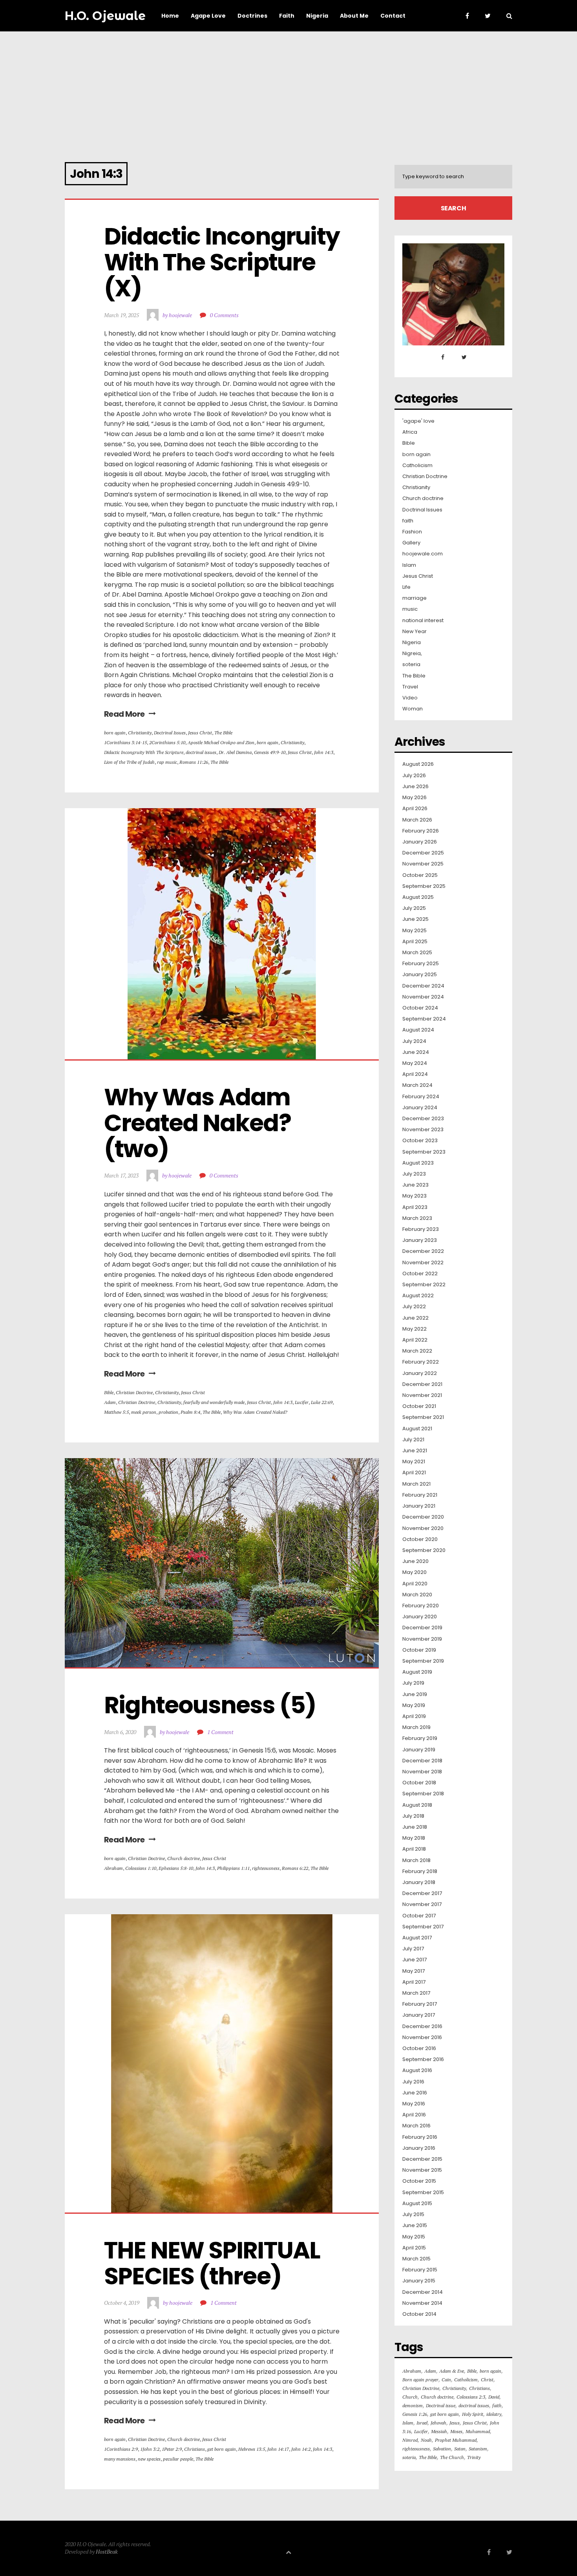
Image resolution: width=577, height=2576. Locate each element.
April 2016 (414, 2115)
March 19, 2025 (121, 315)
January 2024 (420, 1108)
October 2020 (420, 1539)
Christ (487, 2380)
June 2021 (415, 1451)
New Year (414, 632)
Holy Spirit (473, 2414)
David (494, 2397)
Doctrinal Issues (170, 733)
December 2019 (422, 1628)
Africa (410, 432)
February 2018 (420, 1871)
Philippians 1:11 (233, 1868)
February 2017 (420, 2004)
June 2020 (415, 1561)
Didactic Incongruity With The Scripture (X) (224, 262)
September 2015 (423, 2193)
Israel (422, 2423)
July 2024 (414, 1041)
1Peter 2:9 (172, 2449)
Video (410, 698)
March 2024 (417, 1085)
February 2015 (420, 2270)
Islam (409, 565)
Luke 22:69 (322, 1402)
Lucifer (302, 1402)
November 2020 (423, 1528)
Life (406, 587)
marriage (414, 598)
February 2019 (420, 1738)
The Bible (223, 733)
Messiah (439, 2431)
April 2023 (415, 1207)
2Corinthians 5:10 (167, 742)
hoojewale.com (423, 554)
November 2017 (422, 1904)
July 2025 (414, 908)
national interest (423, 621)
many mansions (120, 2459)
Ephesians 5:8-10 (176, 1868)
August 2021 (417, 1429)
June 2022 (415, 1318)
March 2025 (417, 953)
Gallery (411, 543)
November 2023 (423, 1130)
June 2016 (415, 2093)
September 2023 (424, 1152)
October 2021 (419, 1406)
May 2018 (414, 1838)
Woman (413, 709)
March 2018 (416, 1860)
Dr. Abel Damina (235, 752)
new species (149, 2459)
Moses (456, 2431)
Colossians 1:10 (141, 1868)
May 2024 (415, 1063)
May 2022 (414, 1329)
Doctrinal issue (441, 2405)
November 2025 (423, 864)
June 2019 (415, 1694)
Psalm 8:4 (190, 1412)
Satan (460, 2449)
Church (410, 2397)
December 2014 (423, 2292)
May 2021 (414, 1462)
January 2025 (420, 975)
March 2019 (416, 1727)
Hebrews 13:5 (252, 2449)
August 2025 (418, 897)
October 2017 (419, 1916)
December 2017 (422, 1893)
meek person (144, 1412)
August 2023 (418, 1163)
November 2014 (422, 2303)
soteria (411, 665)
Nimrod (410, 2440)
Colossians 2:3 (471, 2397)
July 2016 (413, 2082)
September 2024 (424, 1019)
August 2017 (417, 1938)
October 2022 (420, 1274)
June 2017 (414, 1960)
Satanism (478, 2449)
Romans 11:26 (194, 762)
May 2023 (414, 1196)
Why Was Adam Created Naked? (255, 1412)
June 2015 (415, 2225)
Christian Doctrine (134, 1392)
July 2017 (413, 1949)
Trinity (474, 2457)
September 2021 (423, 1417)
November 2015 (422, 2170)
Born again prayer (420, 2380)
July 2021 (413, 1440)
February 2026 (421, 831)
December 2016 (422, 2026)
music (410, 609)
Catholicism (417, 466)
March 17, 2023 (121, 1175)
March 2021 (416, 1484)
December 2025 (423, 853)
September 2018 (423, 1794)
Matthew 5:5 (116, 1412)
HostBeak (107, 2551)
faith (408, 521)
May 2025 (414, 931)
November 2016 (422, 2037)
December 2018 (422, 1761)
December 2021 (422, 1384)
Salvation (442, 2449)
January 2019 (419, 1750)
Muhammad (478, 2431)
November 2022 (423, 1263)
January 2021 (419, 1506)
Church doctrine (184, 1858)
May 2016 (414, 2104)
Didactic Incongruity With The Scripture (144, 752)
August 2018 (417, 1805)
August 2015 (417, 2204)
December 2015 (422, 2159)
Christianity (140, 733)
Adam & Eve (452, 2371)
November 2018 (422, 1772)
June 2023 (415, 1185)
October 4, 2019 (122, 2303)
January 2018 (419, 1882)
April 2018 (414, 1849)
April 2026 (415, 809)
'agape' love (418, 421)
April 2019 (414, 1716)
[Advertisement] (288, 90)
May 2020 (414, 1572)
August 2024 (418, 1030)
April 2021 (414, 1473)
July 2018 (413, 1816)
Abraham (113, 1868)
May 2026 (414, 798)
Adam (110, 1402)
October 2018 (419, 1783)
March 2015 (416, 2259)
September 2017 (423, 1927)
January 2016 (419, 2148)
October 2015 (419, 2181)
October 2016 (419, 2048)
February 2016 (420, 2137)
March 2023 (417, 1218)
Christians (194, 2449)
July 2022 (414, 1307)
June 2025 (415, 919)
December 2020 (423, 1517)
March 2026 (417, 820)
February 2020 (421, 1606)
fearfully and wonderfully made (214, 1402)
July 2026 (414, 776)
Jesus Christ (200, 733)
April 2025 (415, 942)
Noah (426, 2440)
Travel (410, 687)
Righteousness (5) (210, 1705)
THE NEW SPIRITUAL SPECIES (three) (214, 2263)
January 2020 (420, 1617)
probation (168, 1412)
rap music (167, 762)
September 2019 (423, 1661)
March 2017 (416, 1993)
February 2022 (421, 1362)
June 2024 (416, 1052)
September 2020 (424, 1550)
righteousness (266, 1868)
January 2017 (419, 2015)
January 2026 (420, 842)
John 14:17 (278, 2449)
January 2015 (419, 2281)
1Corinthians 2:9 (121, 2449)
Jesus (455, 2423)
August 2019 (417, 1672)
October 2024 (420, 1008)
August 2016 (417, 2070)
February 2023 (421, 1229)
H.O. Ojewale (105, 16)
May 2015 (414, 2237)
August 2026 (418, 764)
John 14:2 (301, 2449)
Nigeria (412, 643)
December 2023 (423, 1119)
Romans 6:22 (295, 1868)
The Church (452, 2457)
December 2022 (423, 1251)
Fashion (412, 532)
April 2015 (414, 2248)
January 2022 (420, 1373)
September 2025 (424, 886)
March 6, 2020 (120, 1732)
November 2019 (422, 1639)
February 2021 (420, 1495)
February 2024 (421, 1097)
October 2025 (420, 875)
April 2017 (414, 1982)
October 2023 (420, 1141)
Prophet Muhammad (456, 2440)
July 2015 (413, 2215)
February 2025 (421, 964)
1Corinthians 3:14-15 (125, 742)
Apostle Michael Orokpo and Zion (221, 742)
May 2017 (414, 1971)
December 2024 (423, 986)
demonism (413, 2405)
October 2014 (419, 2314)
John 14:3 (324, 752)
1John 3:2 (150, 2449)
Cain (446, 2380)
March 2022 (417, 1351)
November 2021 (422, 1395)
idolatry (494, 2414)
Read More (124, 714)
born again (115, 733)
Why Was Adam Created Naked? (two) (200, 1123)
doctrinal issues (201, 752)
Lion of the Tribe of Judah (129, 762)
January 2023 (420, 1240)
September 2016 (423, 2059)
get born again (222, 2449)
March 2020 (417, 1595)
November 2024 (423, 997)
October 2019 (419, 1650)
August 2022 (418, 1296)
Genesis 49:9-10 (270, 752)
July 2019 (413, 1683)
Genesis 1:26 (415, 2414)
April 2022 (415, 1340)
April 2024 (415, 1074)
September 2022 (424, 1285)
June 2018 (415, 1827)
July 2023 (414, 1174)
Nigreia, (412, 654)
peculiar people (178, 2459)
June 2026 (415, 787)
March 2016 (416, 2126)
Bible (109, 1392)
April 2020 (415, 1584)
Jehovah (438, 2423)
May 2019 (414, 1705)
